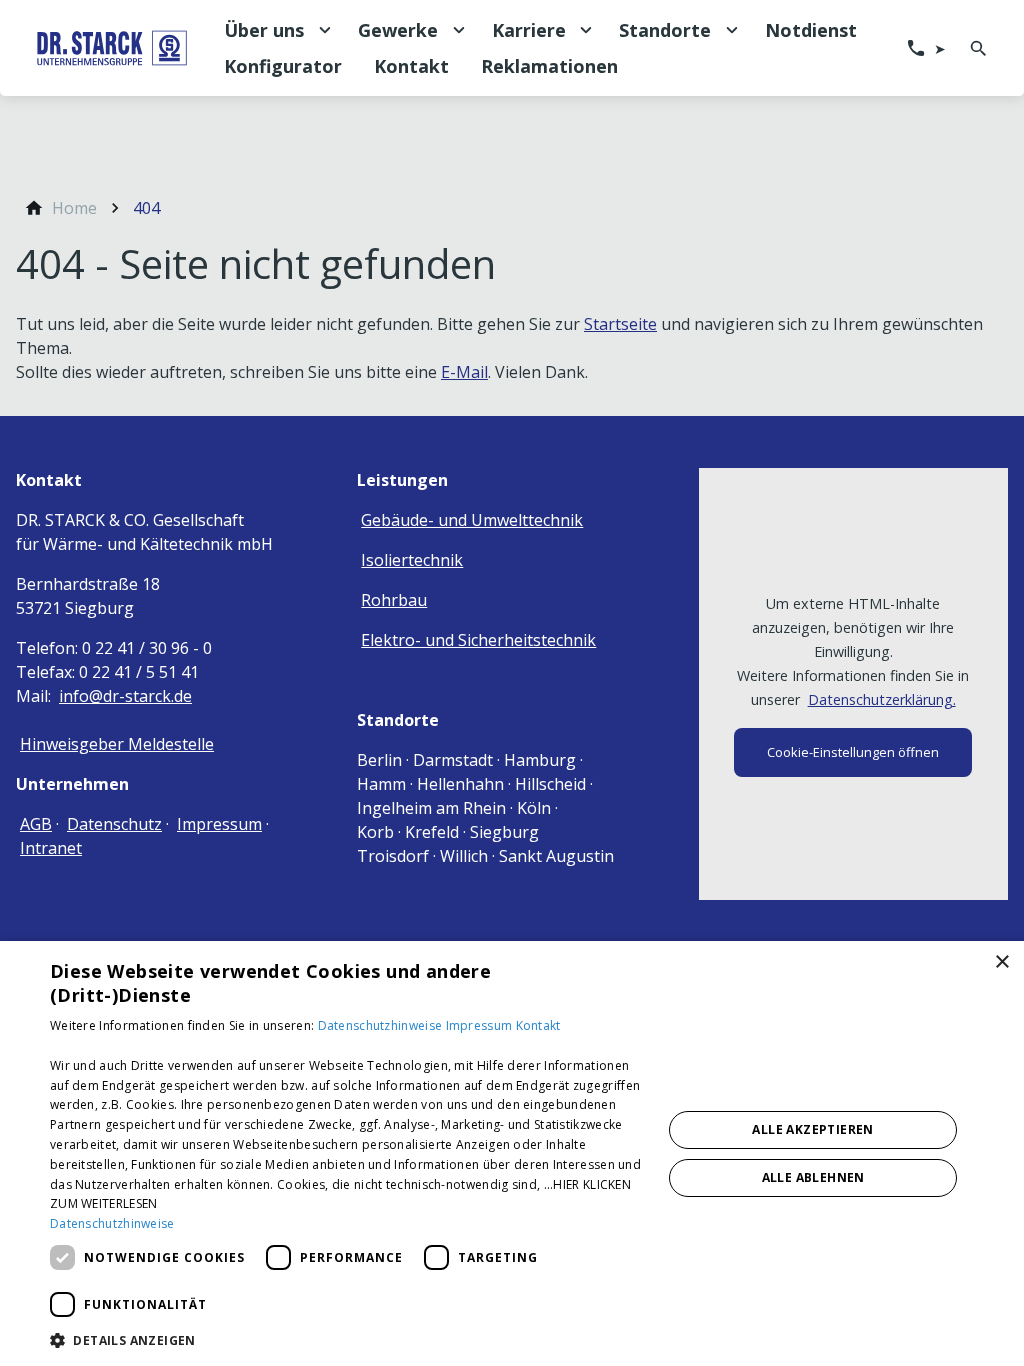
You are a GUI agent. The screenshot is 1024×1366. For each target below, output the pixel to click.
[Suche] (978, 48)
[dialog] (512, 1153)
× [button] (1001, 962)
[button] (347, 1339)
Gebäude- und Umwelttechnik (472, 520)
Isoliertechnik (412, 560)
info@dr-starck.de (125, 696)
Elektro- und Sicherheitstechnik (478, 640)
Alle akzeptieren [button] (812, 1129)
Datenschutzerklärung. (882, 699)
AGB (36, 824)
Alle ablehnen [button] (813, 1177)
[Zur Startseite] (112, 48)
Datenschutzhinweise (382, 1025)
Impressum (219, 824)
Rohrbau (394, 600)
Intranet (51, 848)
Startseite (620, 324)
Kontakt (538, 1025)
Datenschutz (114, 824)
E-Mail (464, 372)
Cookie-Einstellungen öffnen (853, 752)
